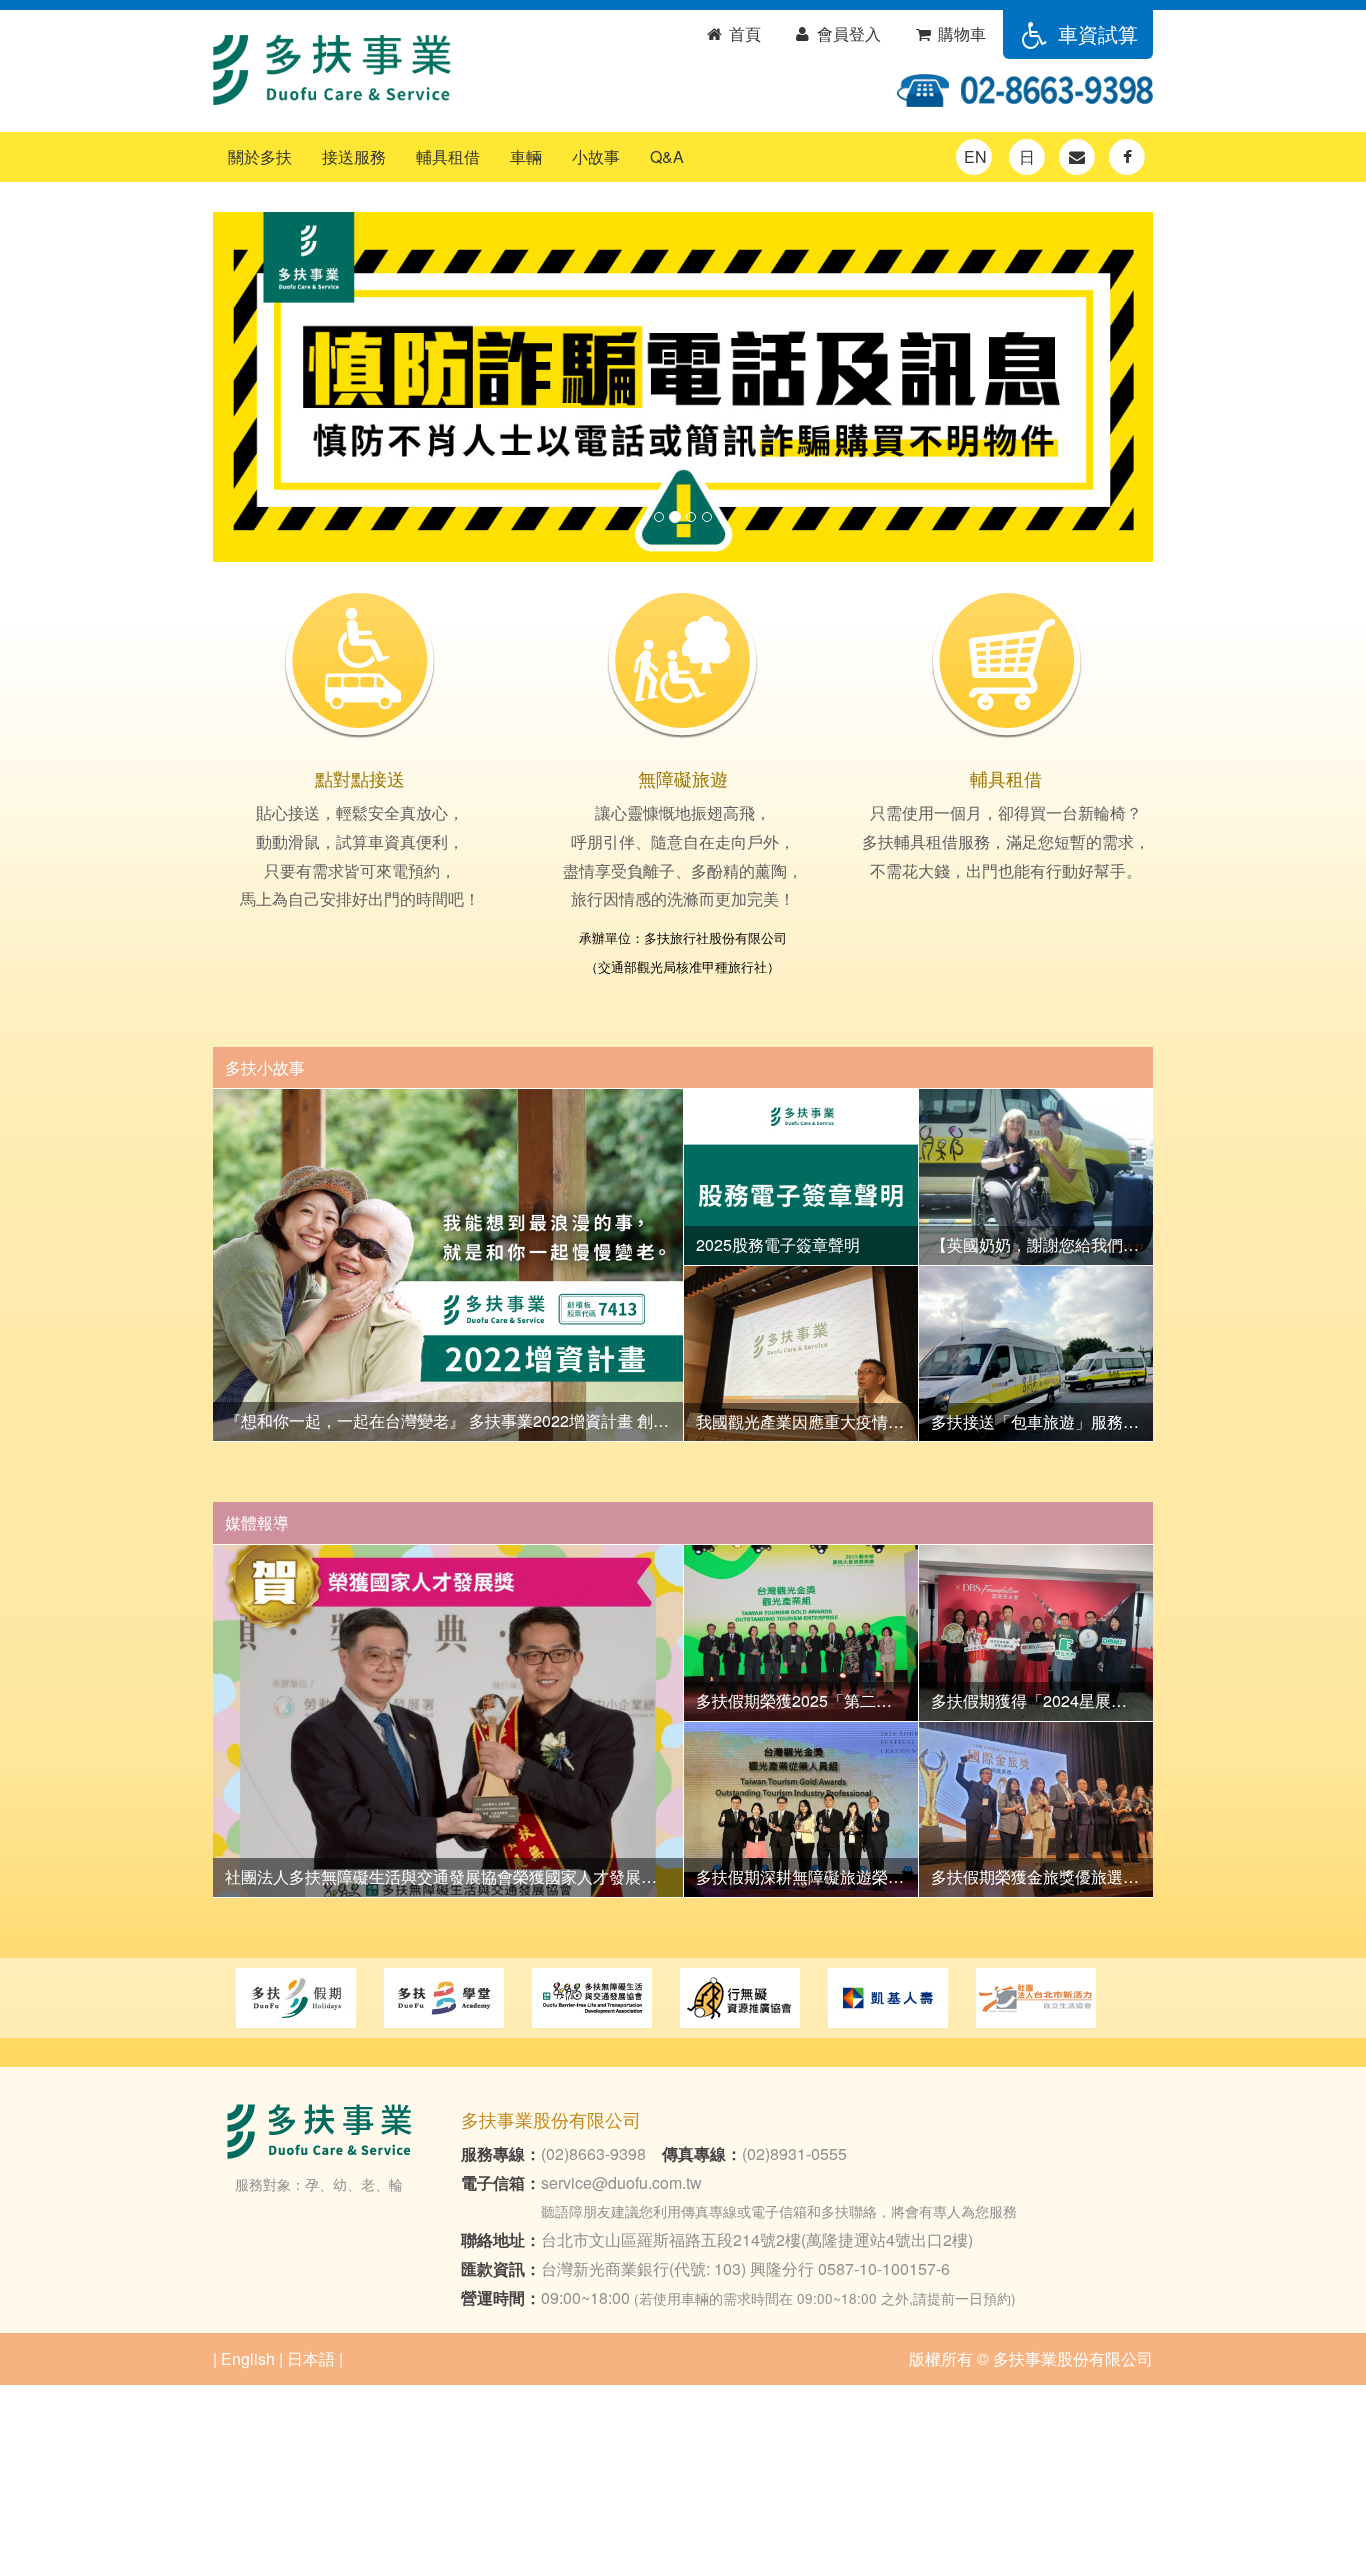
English (248, 2358)
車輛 (526, 156)
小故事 (596, 156)
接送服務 (354, 156)
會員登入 (847, 33)
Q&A (667, 156)
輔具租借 (448, 156)
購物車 (960, 33)
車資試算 (1095, 33)
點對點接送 (360, 778)
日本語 (311, 2358)
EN (975, 156)
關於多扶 (260, 156)
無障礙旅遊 (683, 778)
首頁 (743, 33)
